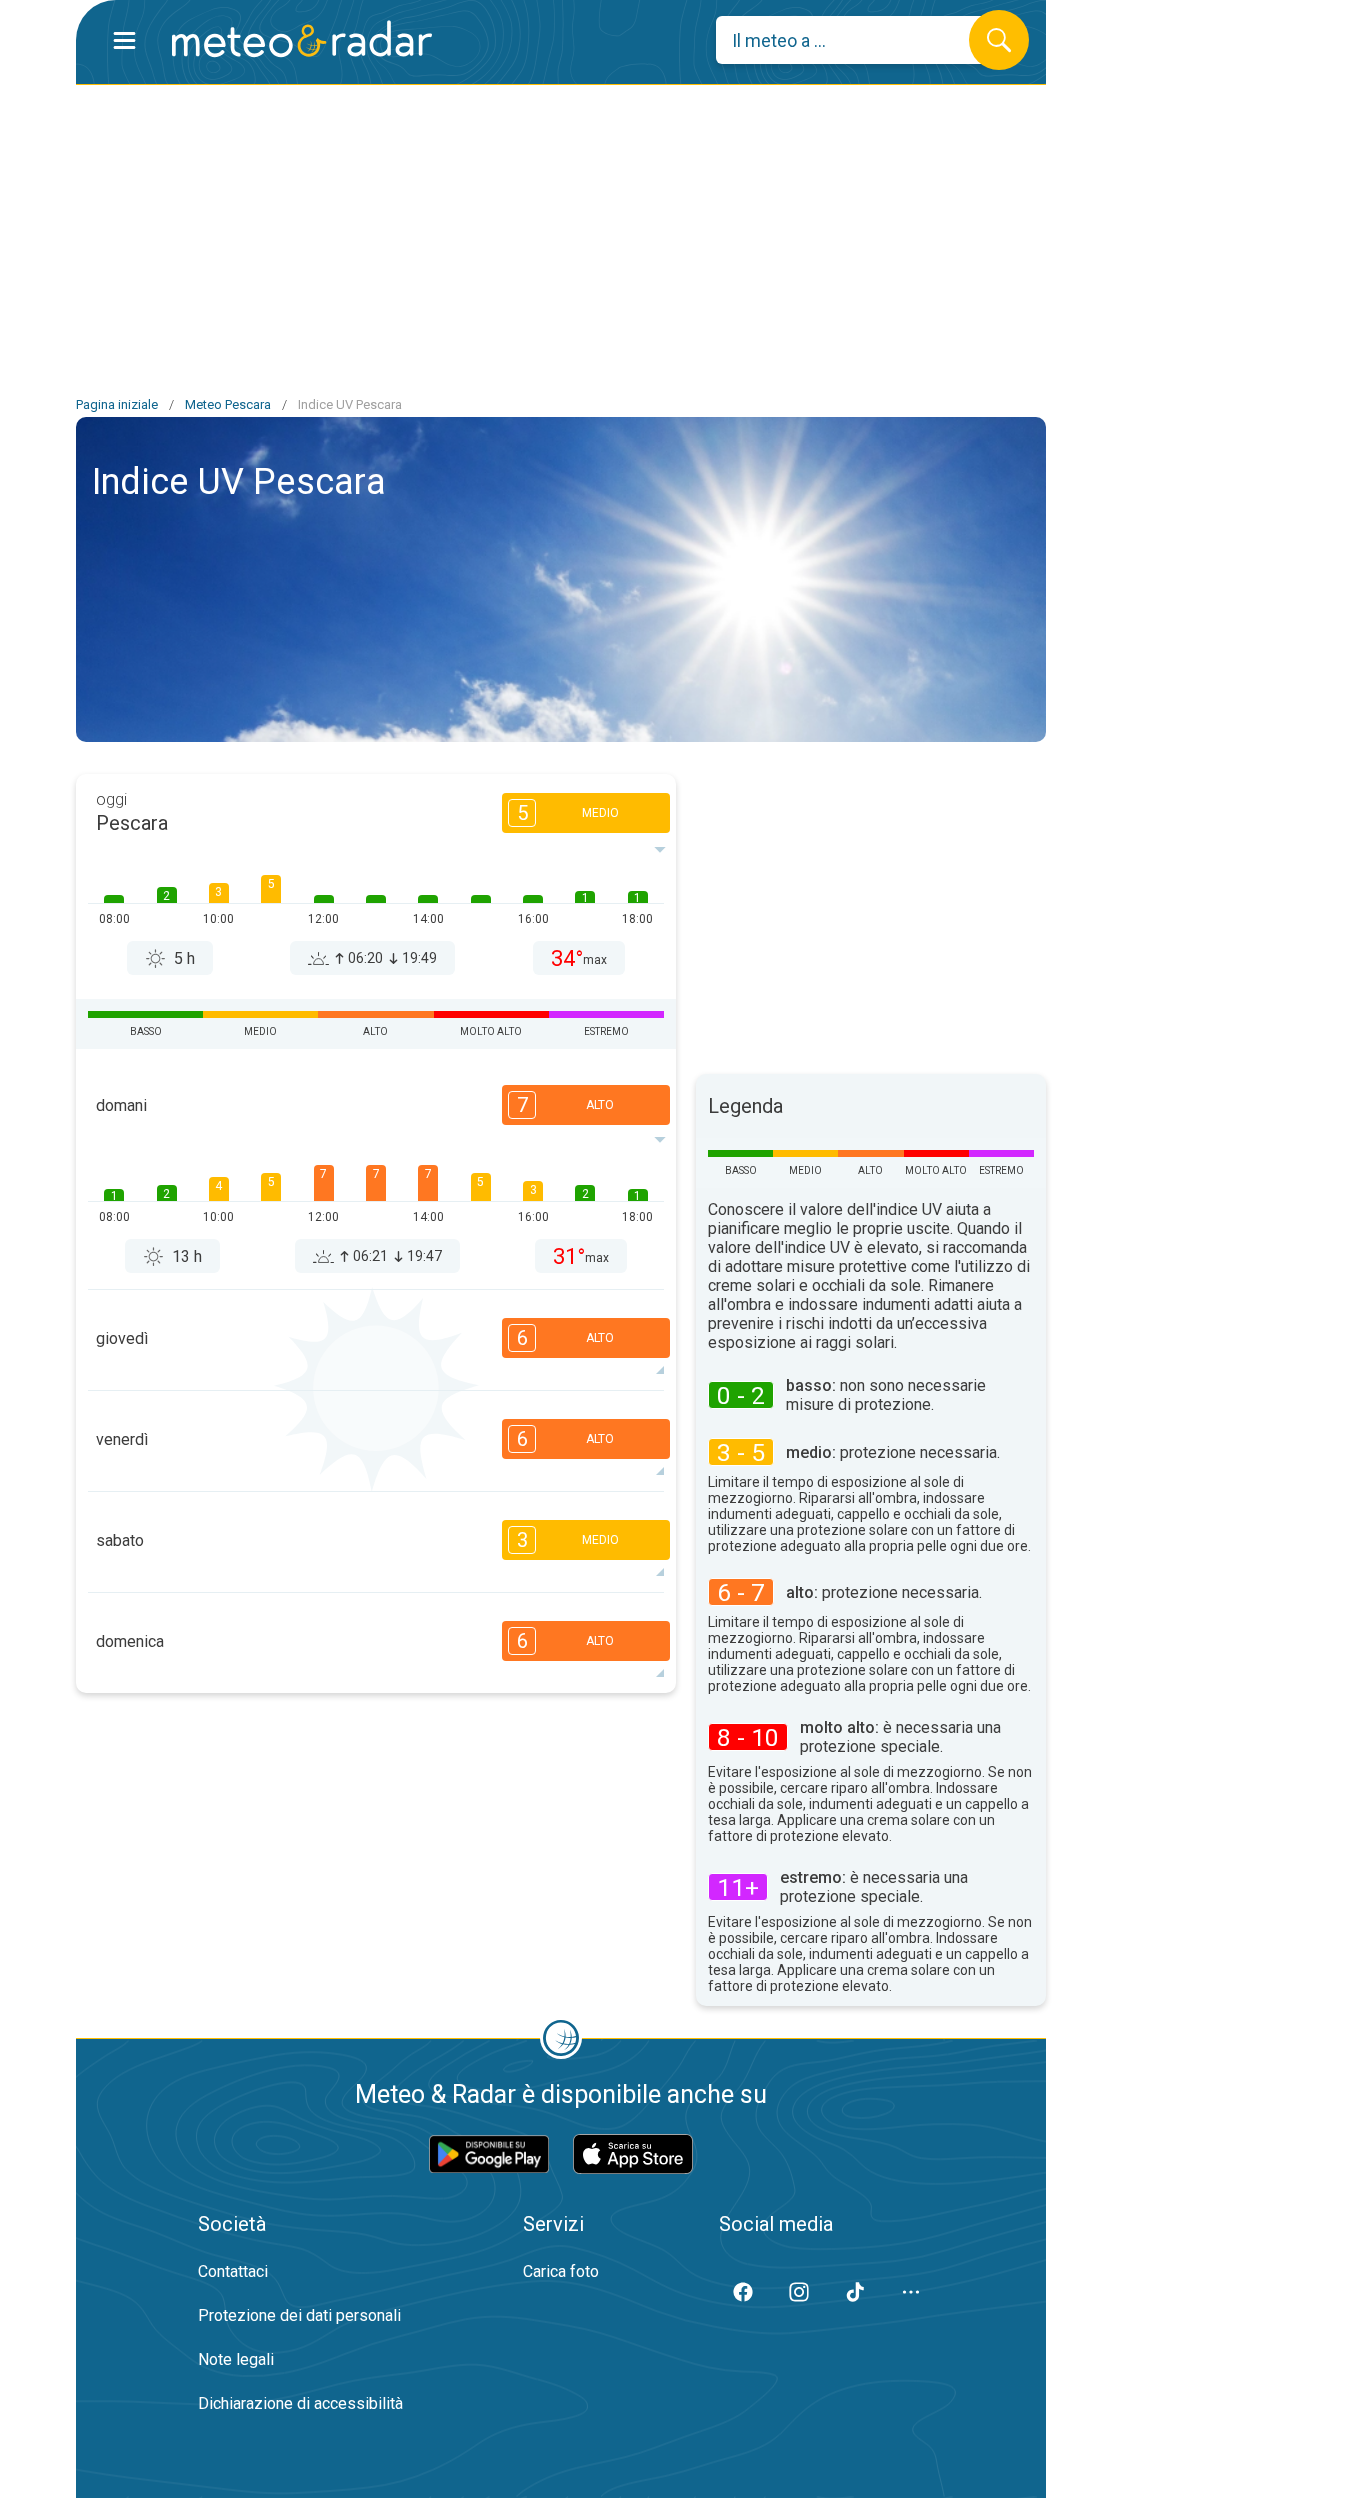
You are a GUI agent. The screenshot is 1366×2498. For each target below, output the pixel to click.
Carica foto (561, 2271)
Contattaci (233, 2271)
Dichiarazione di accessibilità (300, 2403)
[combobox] (857, 40)
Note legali (236, 2359)
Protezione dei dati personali (299, 2315)
